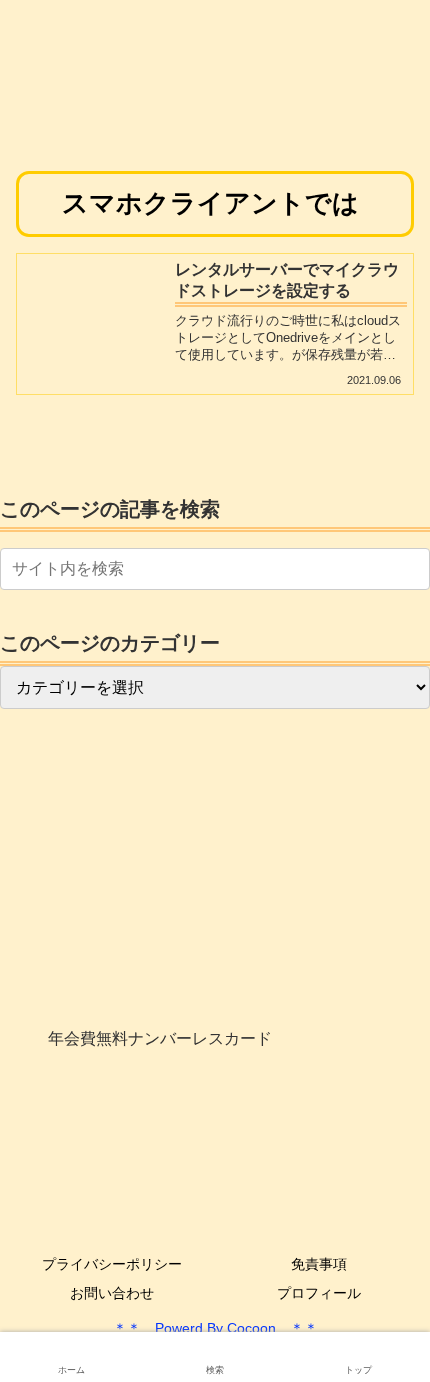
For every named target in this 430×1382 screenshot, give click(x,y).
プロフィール (319, 1293)
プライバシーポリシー (112, 1264)
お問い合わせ (112, 1293)
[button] (411, 568)
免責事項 (319, 1264)
